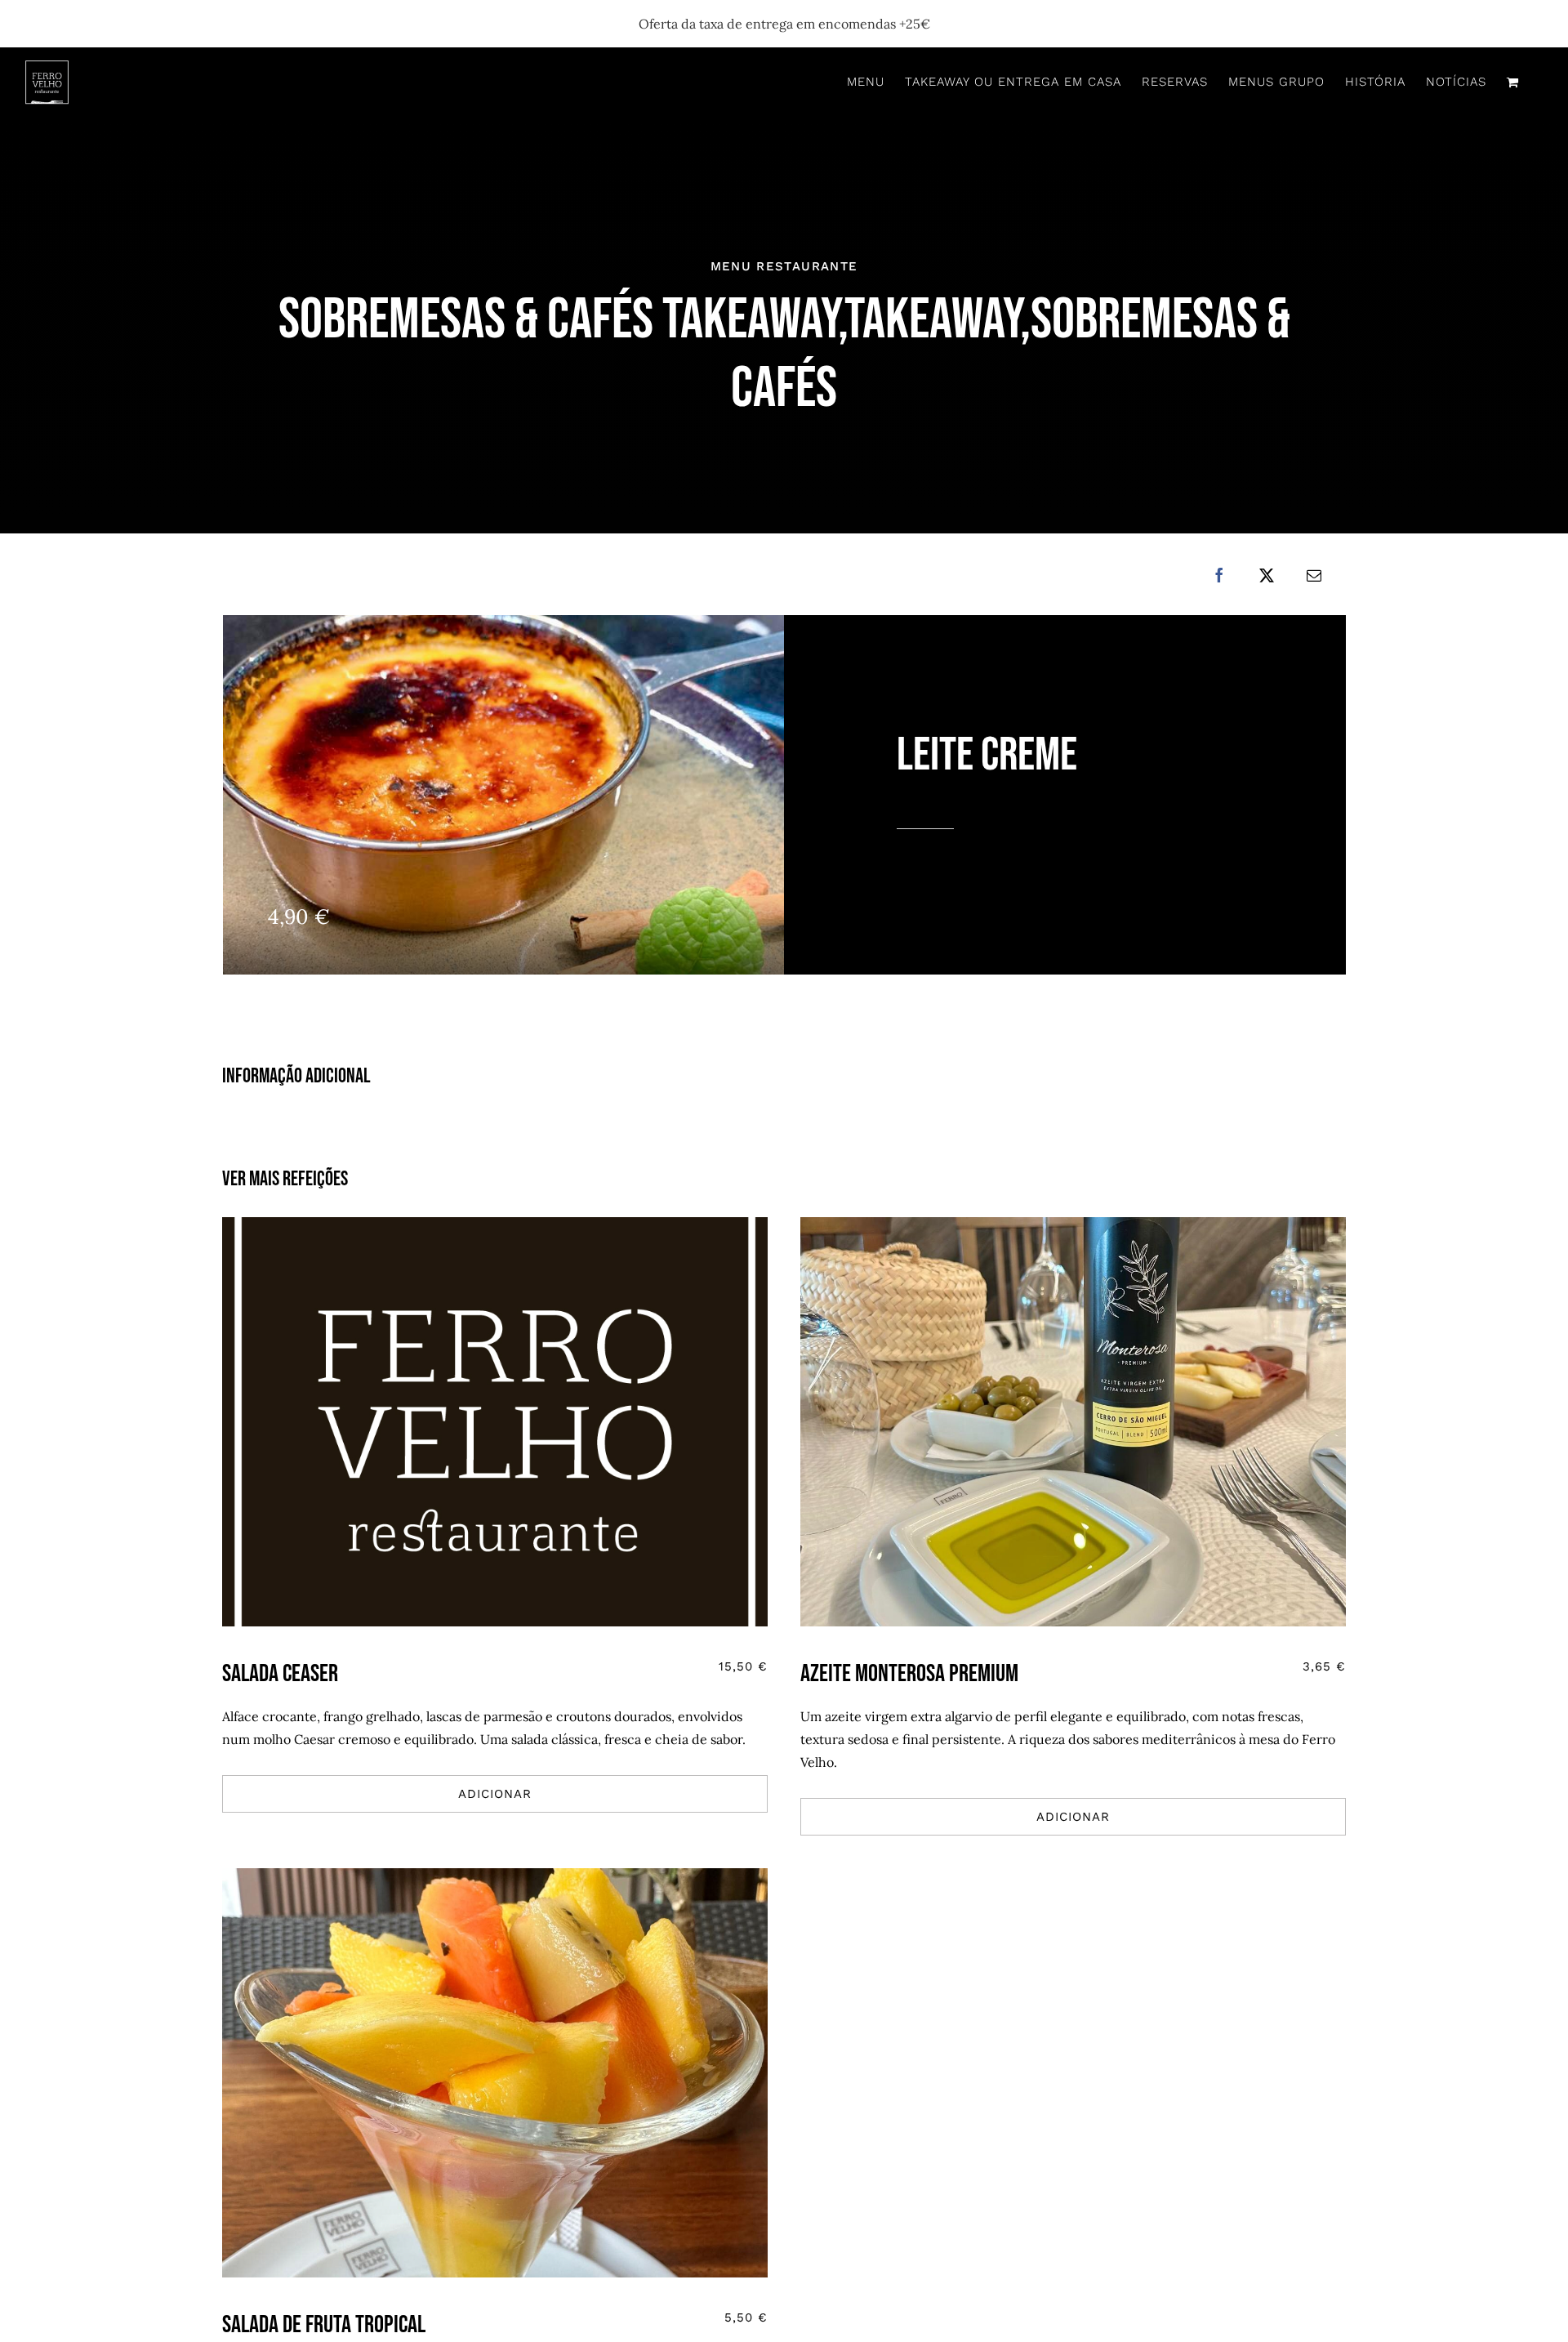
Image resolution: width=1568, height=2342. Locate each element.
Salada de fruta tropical (324, 2325)
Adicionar (495, 1794)
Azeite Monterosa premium (909, 1674)
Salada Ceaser (280, 1674)
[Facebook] (1219, 575)
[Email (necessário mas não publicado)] (1314, 575)
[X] (1267, 575)
